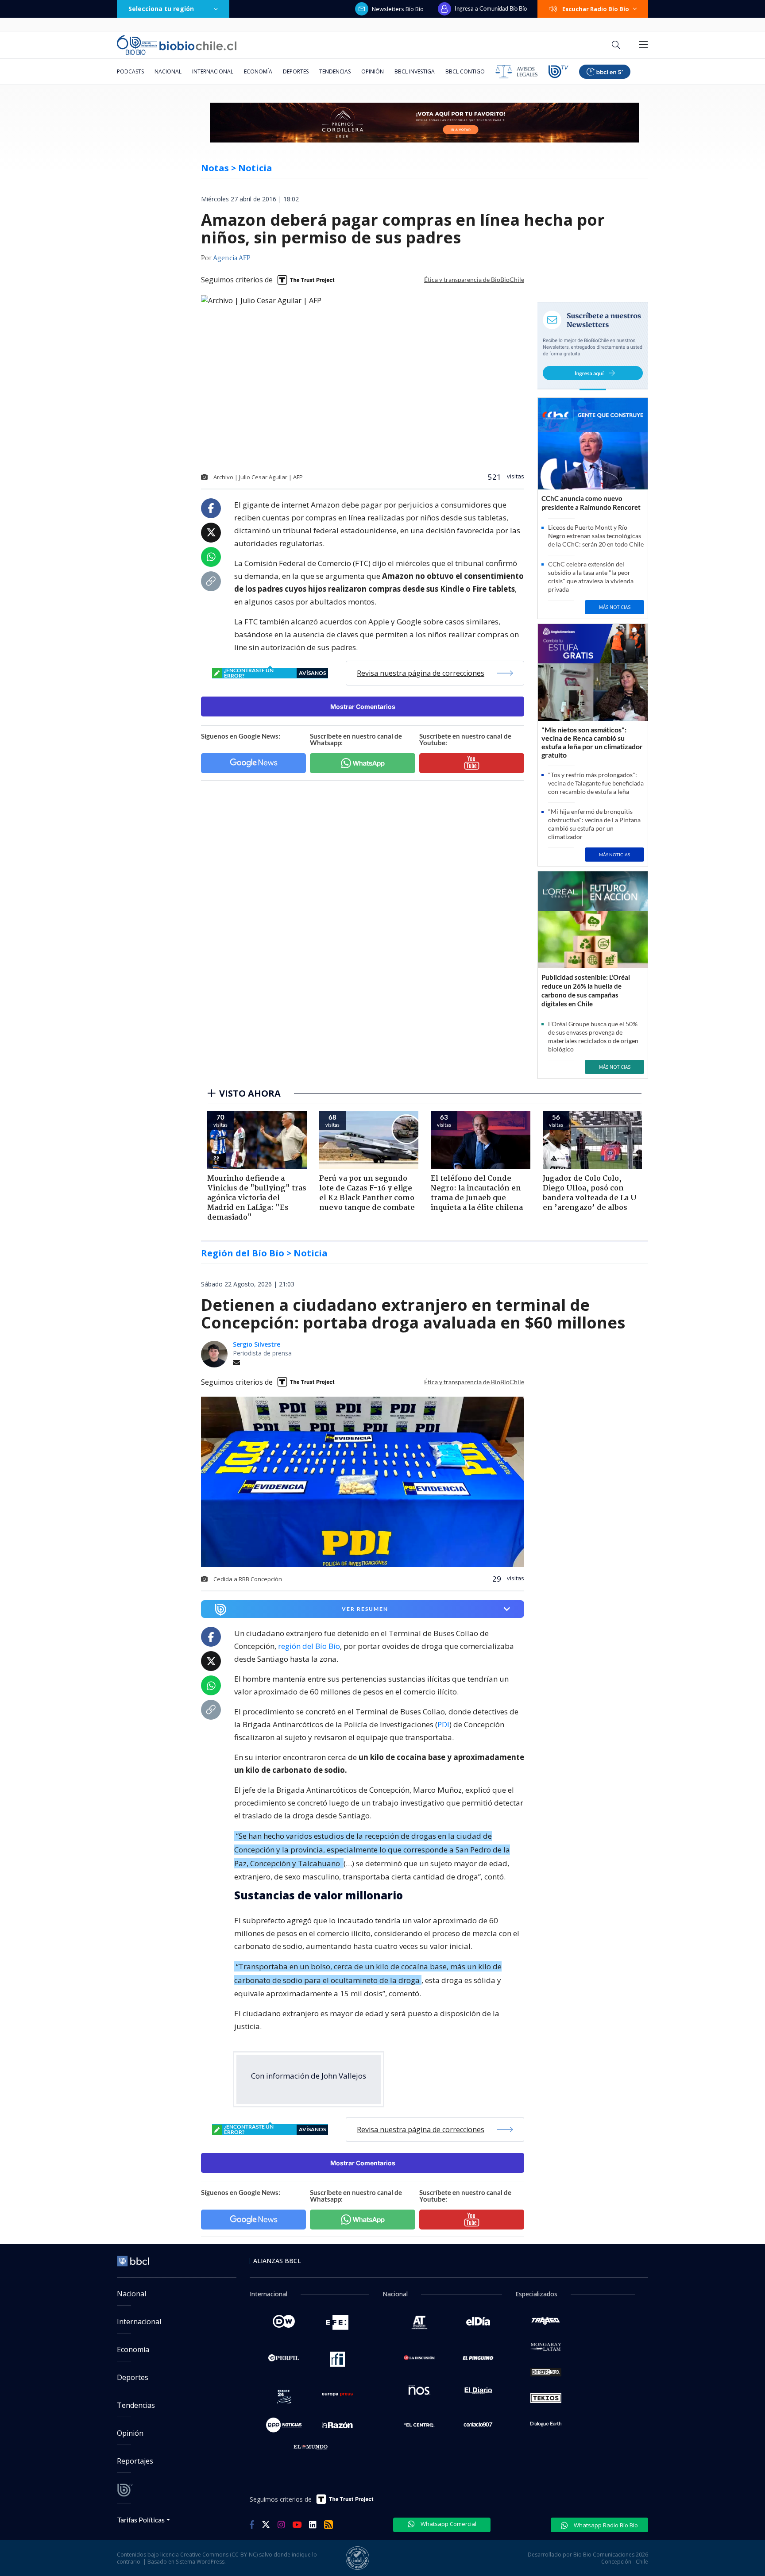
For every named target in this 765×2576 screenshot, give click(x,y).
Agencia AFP (232, 258)
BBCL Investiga (415, 71)
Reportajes (135, 2461)
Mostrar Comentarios (363, 707)
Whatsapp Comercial (448, 2524)
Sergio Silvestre (257, 1344)
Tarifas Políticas (141, 2520)
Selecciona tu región (161, 9)
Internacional (213, 71)
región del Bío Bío (309, 1646)
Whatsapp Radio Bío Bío (605, 2525)
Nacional (168, 71)
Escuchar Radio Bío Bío (596, 9)
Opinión (373, 71)
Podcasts (130, 71)
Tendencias (335, 71)
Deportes (296, 71)
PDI (443, 1724)
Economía (258, 71)
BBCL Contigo (465, 71)
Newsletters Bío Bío (398, 9)
